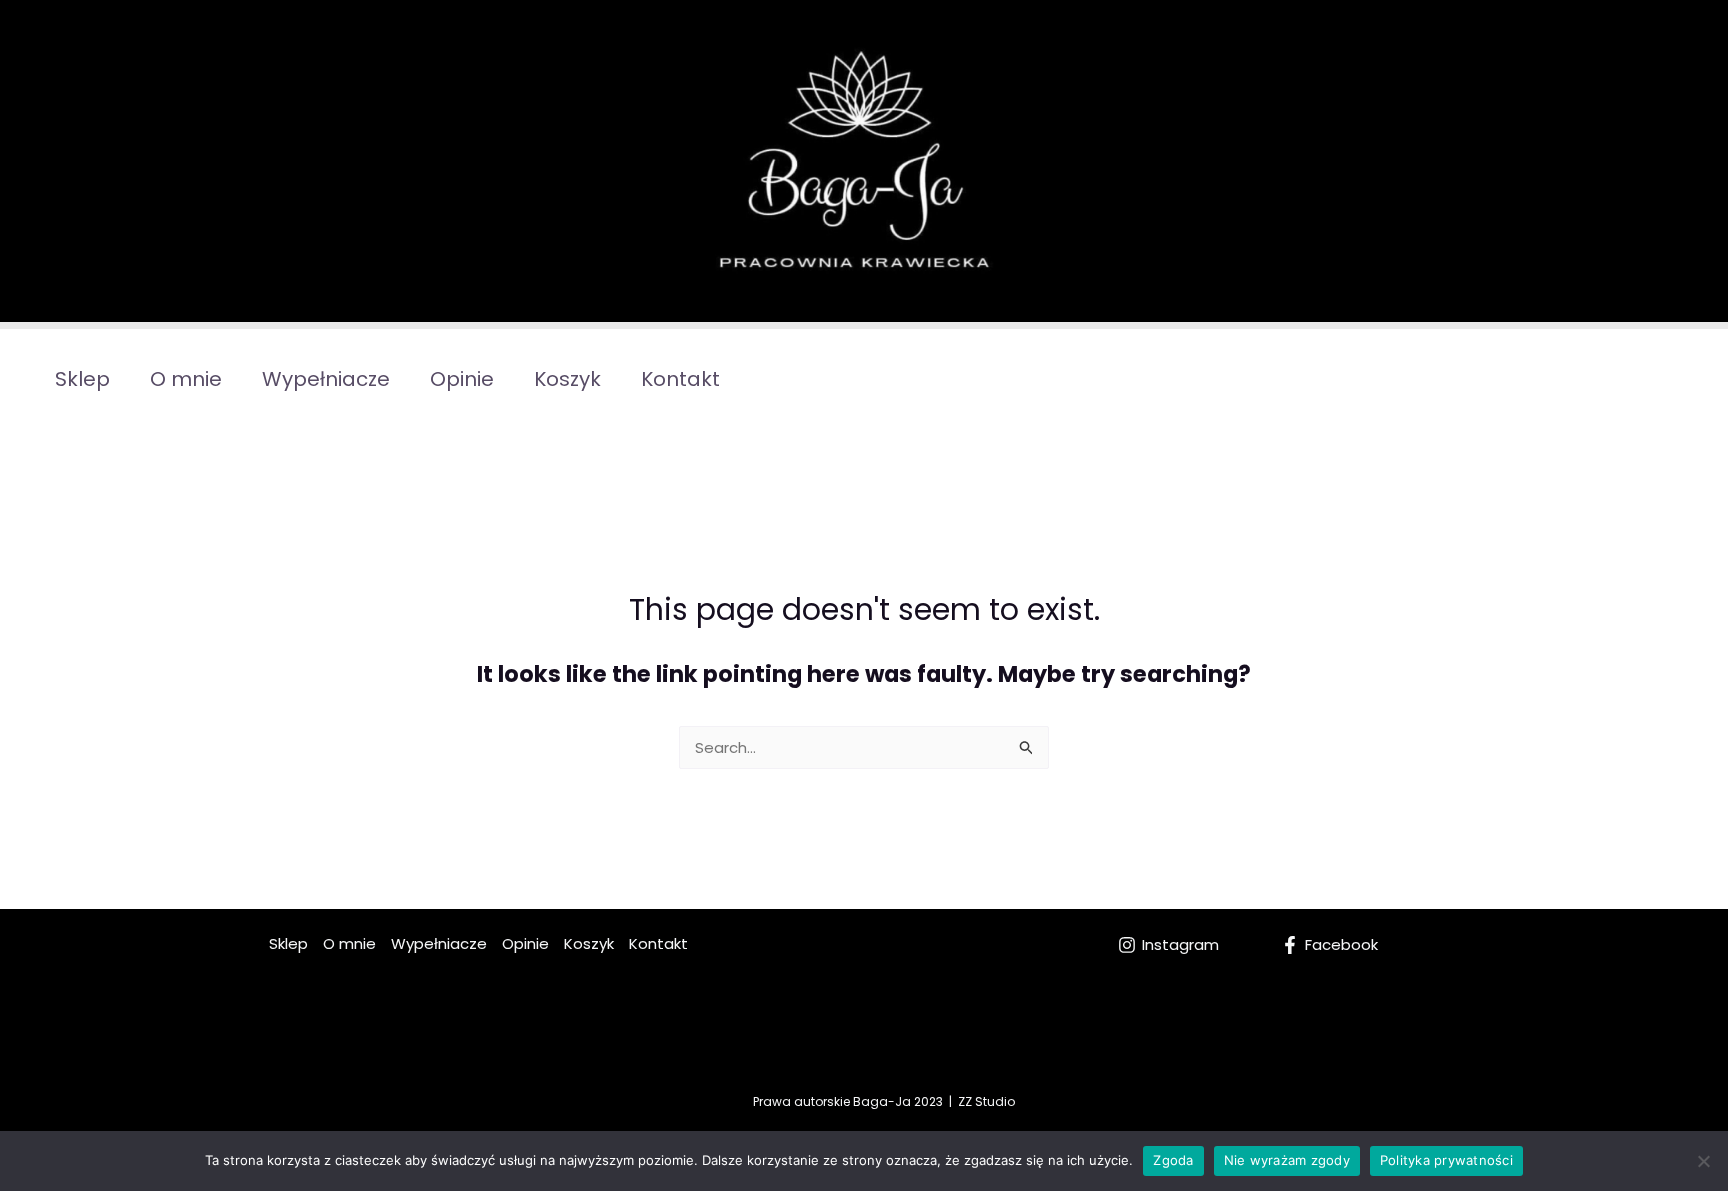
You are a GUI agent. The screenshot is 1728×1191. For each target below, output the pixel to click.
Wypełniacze (326, 379)
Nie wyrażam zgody (1287, 1160)
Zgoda (1173, 1160)
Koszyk (567, 379)
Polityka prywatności (1446, 1160)
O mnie (186, 379)
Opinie (462, 379)
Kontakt (680, 379)
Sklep (82, 379)
